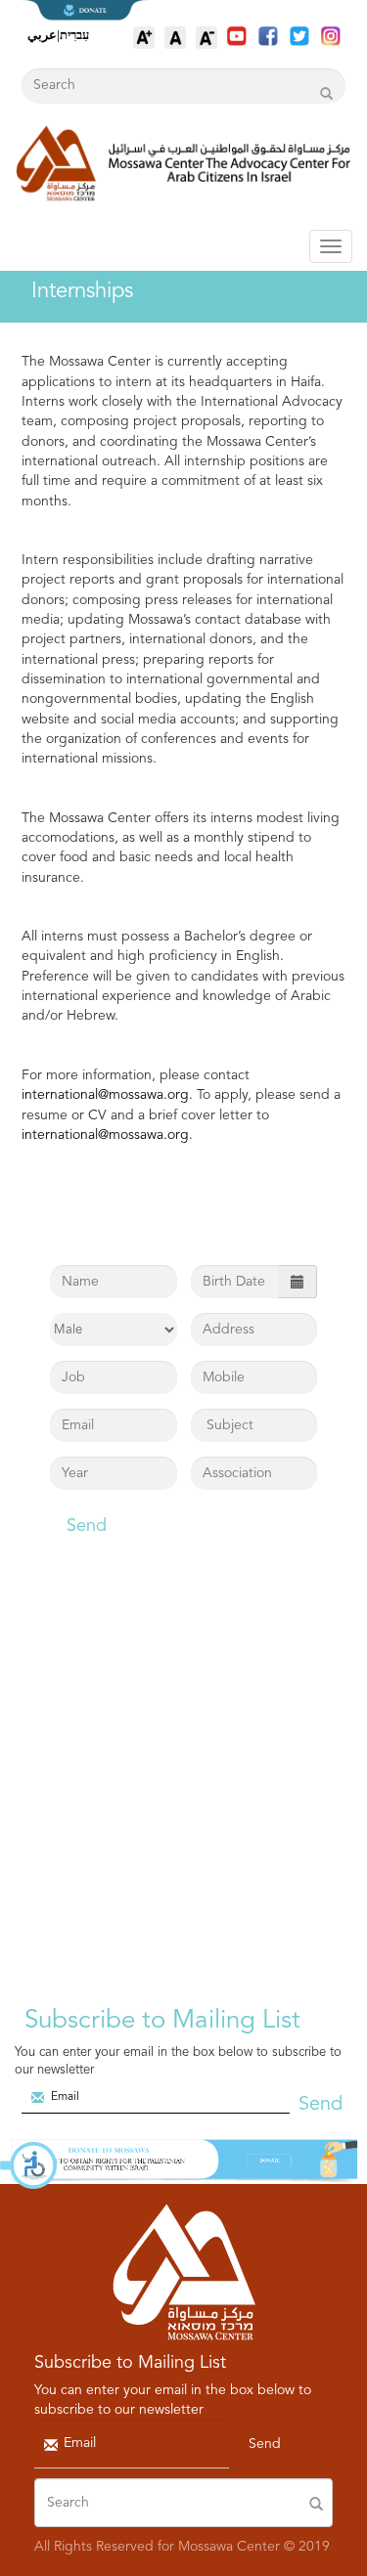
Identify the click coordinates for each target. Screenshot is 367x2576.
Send (87, 1526)
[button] (29, 2165)
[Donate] (183, 2162)
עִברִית (74, 35)
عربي (42, 35)
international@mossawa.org (105, 1095)
